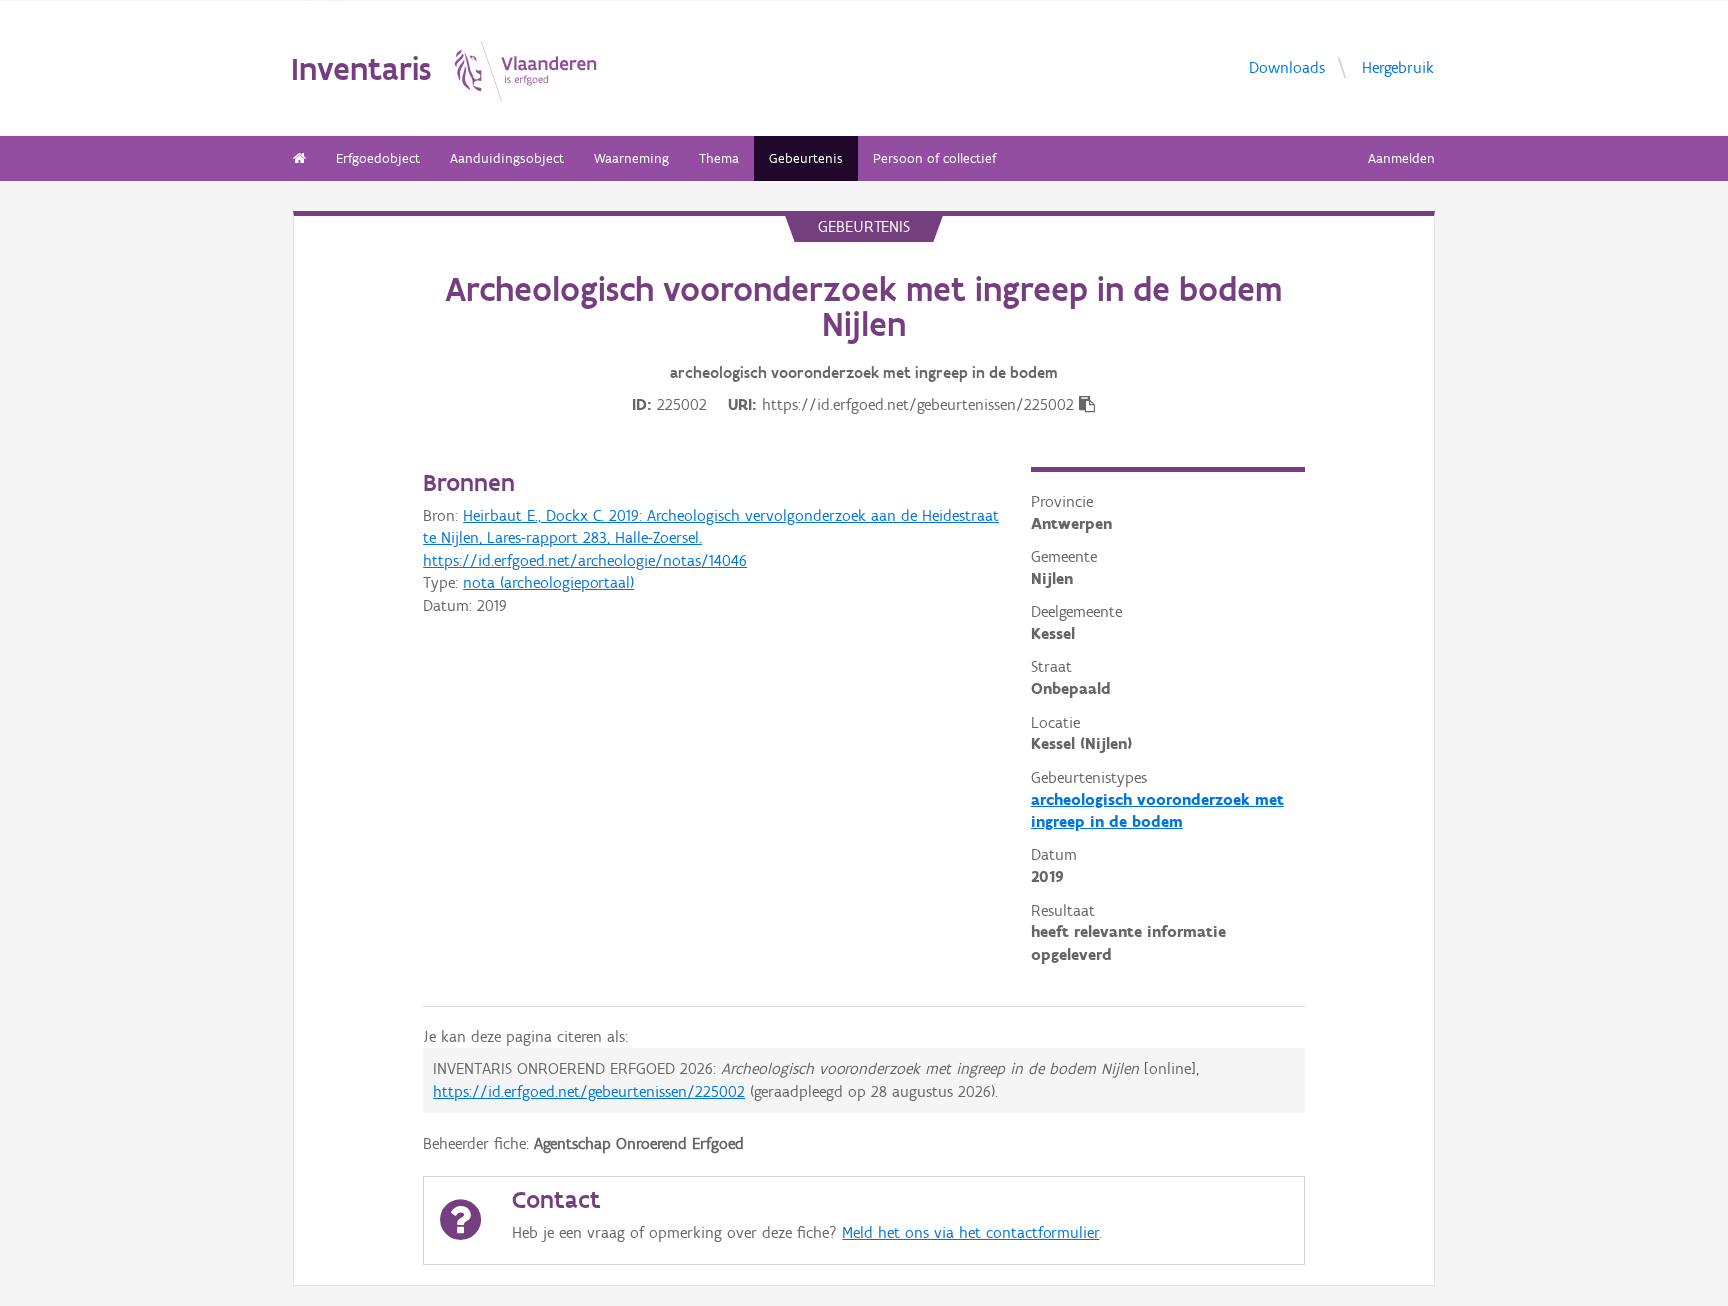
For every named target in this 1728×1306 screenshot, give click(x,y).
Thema (719, 158)
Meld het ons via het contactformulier (970, 1232)
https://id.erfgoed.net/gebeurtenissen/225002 (589, 1091)
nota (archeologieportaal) (548, 582)
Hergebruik (1398, 67)
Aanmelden (1401, 158)
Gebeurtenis (806, 158)
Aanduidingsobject (507, 158)
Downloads (1287, 67)
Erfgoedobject (378, 158)
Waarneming (631, 158)
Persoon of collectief (934, 158)
